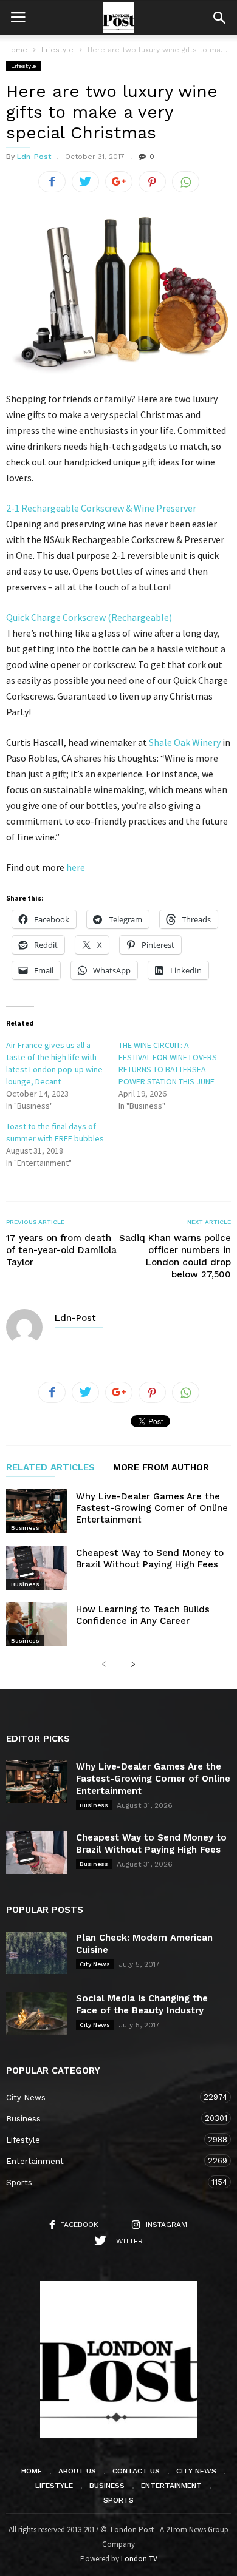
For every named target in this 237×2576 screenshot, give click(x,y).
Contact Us (136, 2471)
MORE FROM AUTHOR (161, 1468)
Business (25, 1528)
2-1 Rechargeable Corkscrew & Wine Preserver (101, 508)
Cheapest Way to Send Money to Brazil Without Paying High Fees (150, 1559)
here (76, 867)
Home (17, 50)
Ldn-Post (34, 157)
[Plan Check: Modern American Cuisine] (36, 1953)
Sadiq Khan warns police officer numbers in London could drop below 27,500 (175, 1256)
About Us (77, 2471)
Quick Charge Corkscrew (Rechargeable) (89, 617)
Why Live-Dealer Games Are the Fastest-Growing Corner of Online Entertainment (152, 1508)
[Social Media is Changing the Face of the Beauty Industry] (36, 2013)
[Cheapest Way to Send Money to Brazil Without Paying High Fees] (36, 1568)
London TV (139, 2559)
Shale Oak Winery (185, 742)
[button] (219, 18)
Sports (106, 2182)
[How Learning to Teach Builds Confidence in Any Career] (36, 1624)
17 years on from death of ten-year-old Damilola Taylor (61, 1250)
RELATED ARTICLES (50, 1468)
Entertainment (106, 2161)
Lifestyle (23, 66)
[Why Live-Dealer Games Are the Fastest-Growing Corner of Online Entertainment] (36, 1511)
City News (95, 1964)
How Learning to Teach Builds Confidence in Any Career (143, 1615)
